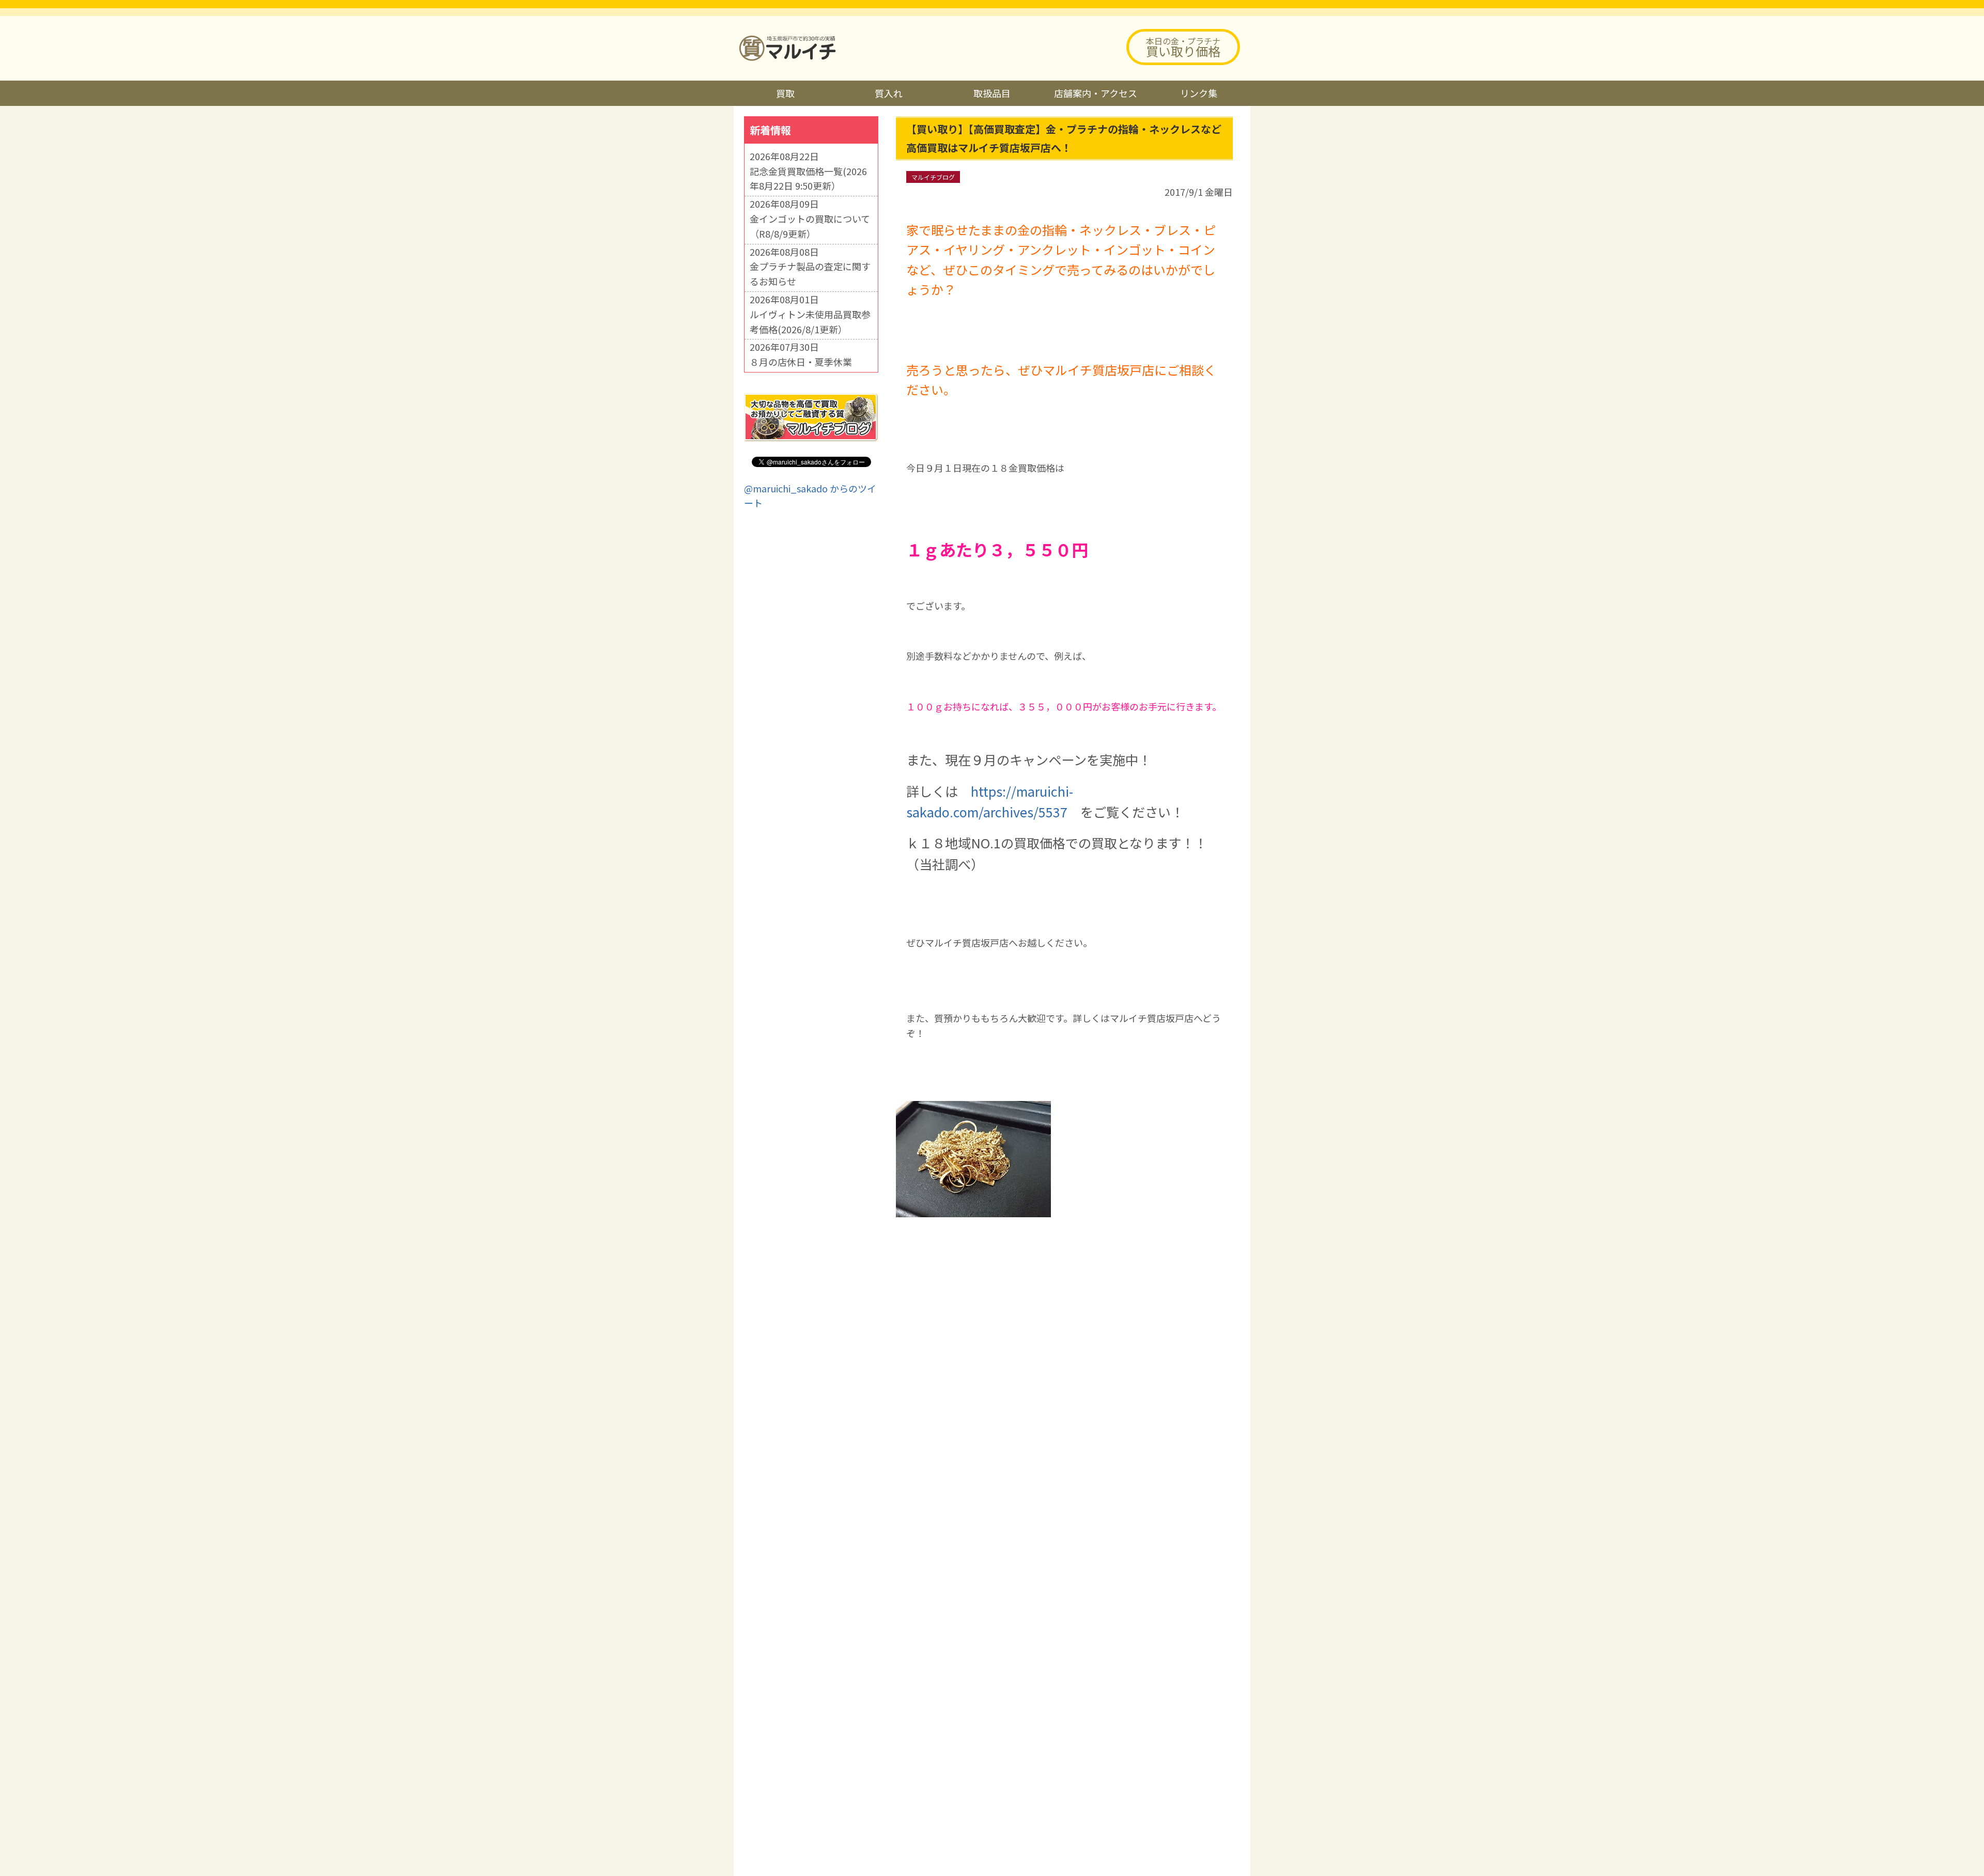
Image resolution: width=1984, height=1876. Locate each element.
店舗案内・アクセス (1096, 93)
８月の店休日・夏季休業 (801, 362)
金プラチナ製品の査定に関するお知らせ (810, 274)
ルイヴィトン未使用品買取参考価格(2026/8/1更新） (810, 322)
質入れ (889, 93)
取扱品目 (992, 93)
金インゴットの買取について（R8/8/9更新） (810, 226)
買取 (785, 93)
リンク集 (1199, 93)
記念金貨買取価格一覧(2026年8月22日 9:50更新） (808, 179)
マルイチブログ (933, 177)
